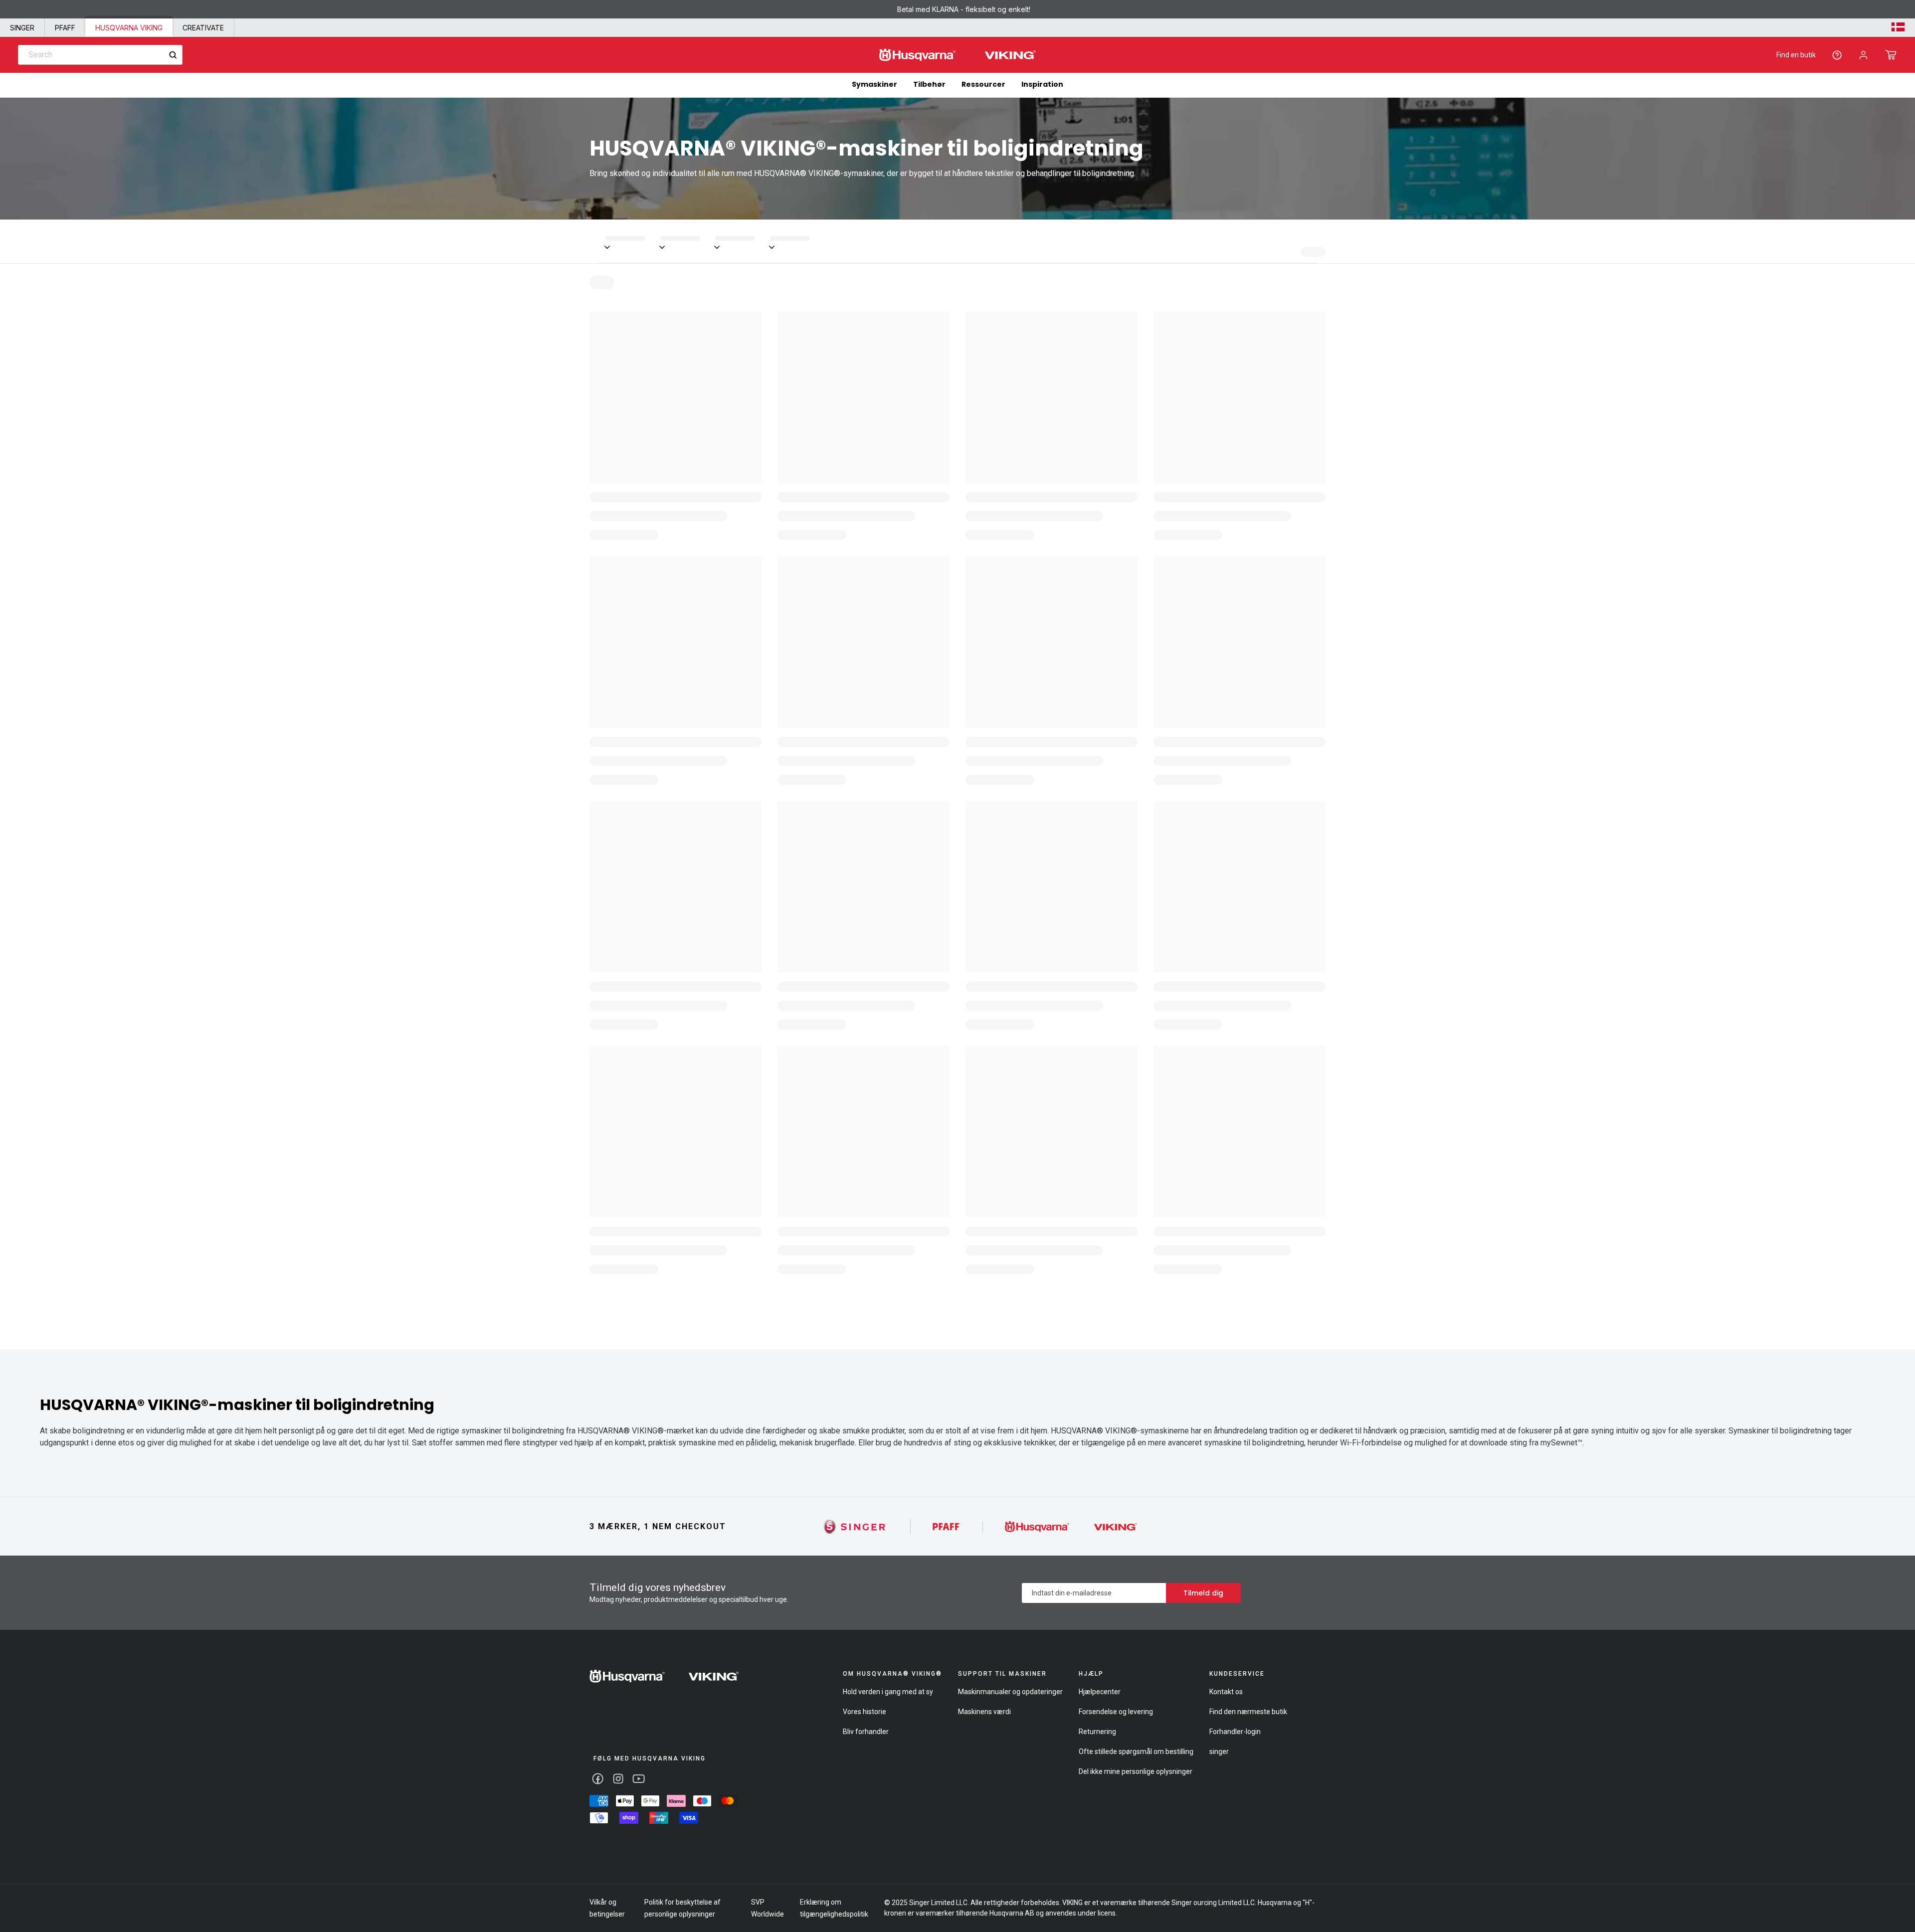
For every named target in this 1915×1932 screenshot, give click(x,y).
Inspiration (1042, 84)
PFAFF (65, 28)
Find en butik (1796, 55)
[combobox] (100, 55)
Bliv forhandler (866, 1732)
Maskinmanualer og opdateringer (1010, 1692)
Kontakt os (1226, 1692)
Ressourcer (983, 84)
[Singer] (856, 1526)
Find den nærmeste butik (1248, 1712)
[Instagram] (618, 1779)
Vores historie (864, 1712)
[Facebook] (598, 1779)
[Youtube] (639, 1779)
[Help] (1837, 55)
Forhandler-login (1235, 1732)
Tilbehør (929, 84)
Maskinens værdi (984, 1712)
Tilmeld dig (1203, 1593)
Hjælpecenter (1100, 1692)
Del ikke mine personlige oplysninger (1136, 1771)
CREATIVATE (203, 28)
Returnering (1097, 1732)
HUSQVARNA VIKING (129, 28)
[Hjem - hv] (664, 1676)
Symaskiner (874, 84)
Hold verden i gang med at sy (888, 1692)
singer (1219, 1752)
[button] (1891, 55)
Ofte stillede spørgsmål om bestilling (1136, 1752)
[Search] (173, 55)
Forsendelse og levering (1116, 1712)
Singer (22, 28)
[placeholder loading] (633, 241)
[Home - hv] (957, 55)
